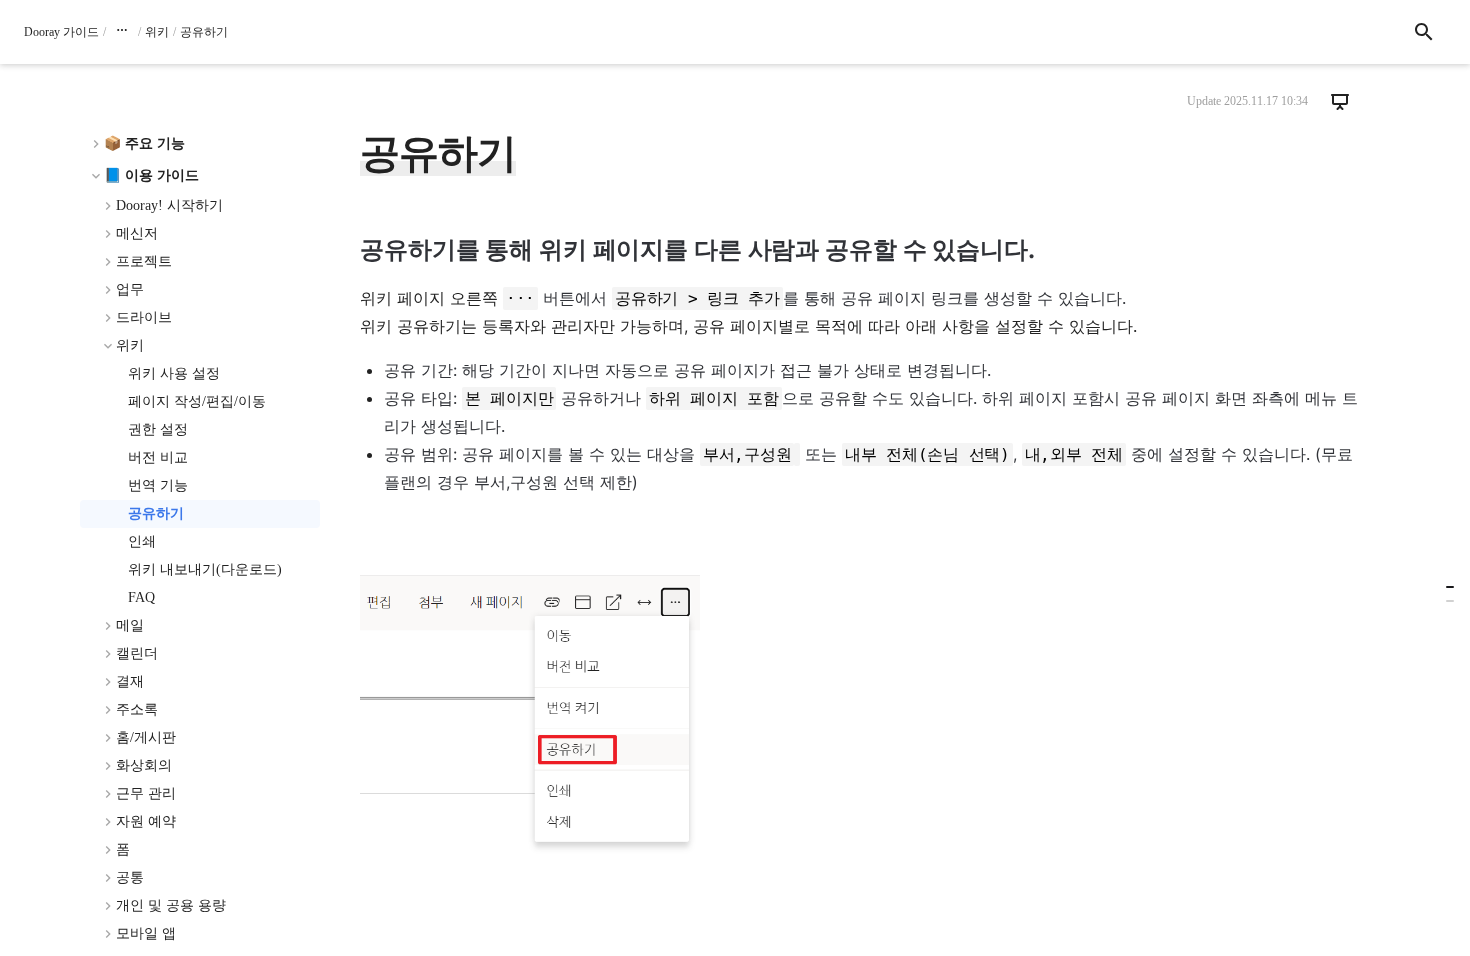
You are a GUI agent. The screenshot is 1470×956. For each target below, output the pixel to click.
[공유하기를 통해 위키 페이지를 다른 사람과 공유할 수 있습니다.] (1450, 587)
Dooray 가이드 (61, 32)
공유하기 (204, 32)
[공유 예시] (1450, 601)
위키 (157, 32)
